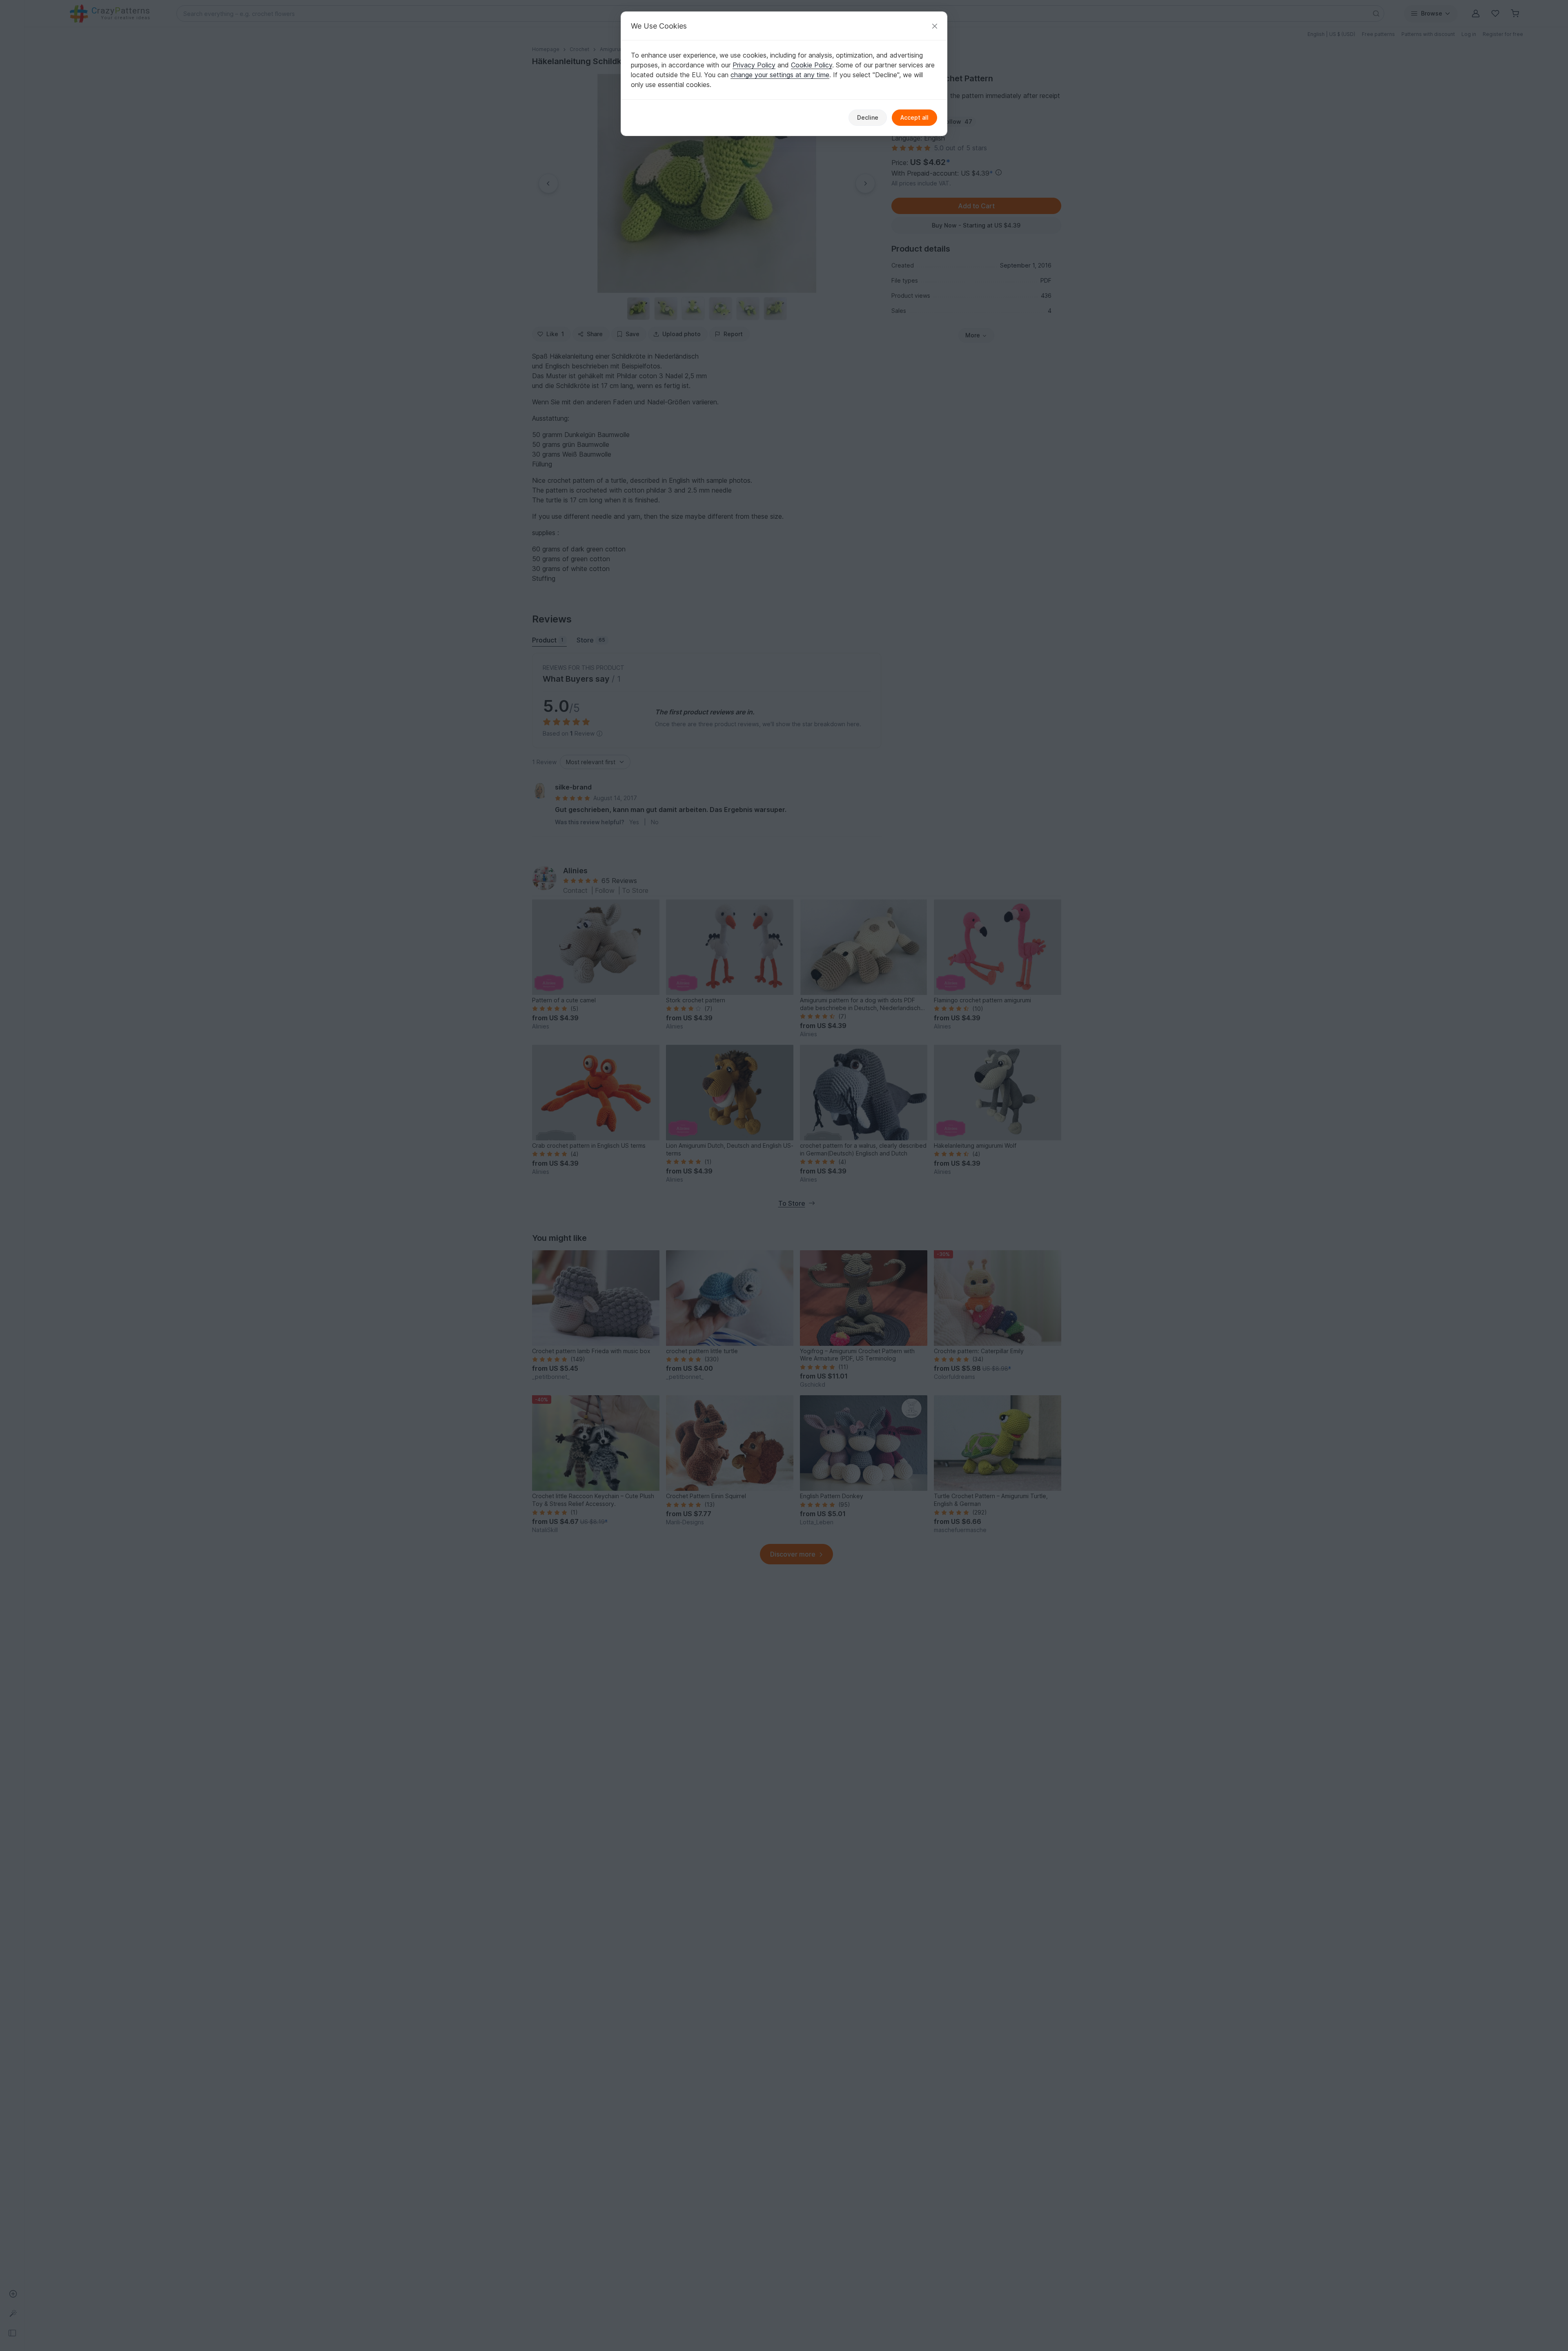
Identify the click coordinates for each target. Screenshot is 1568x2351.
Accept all (914, 117)
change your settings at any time (780, 75)
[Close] (935, 26)
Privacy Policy (754, 65)
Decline (868, 117)
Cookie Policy (812, 65)
